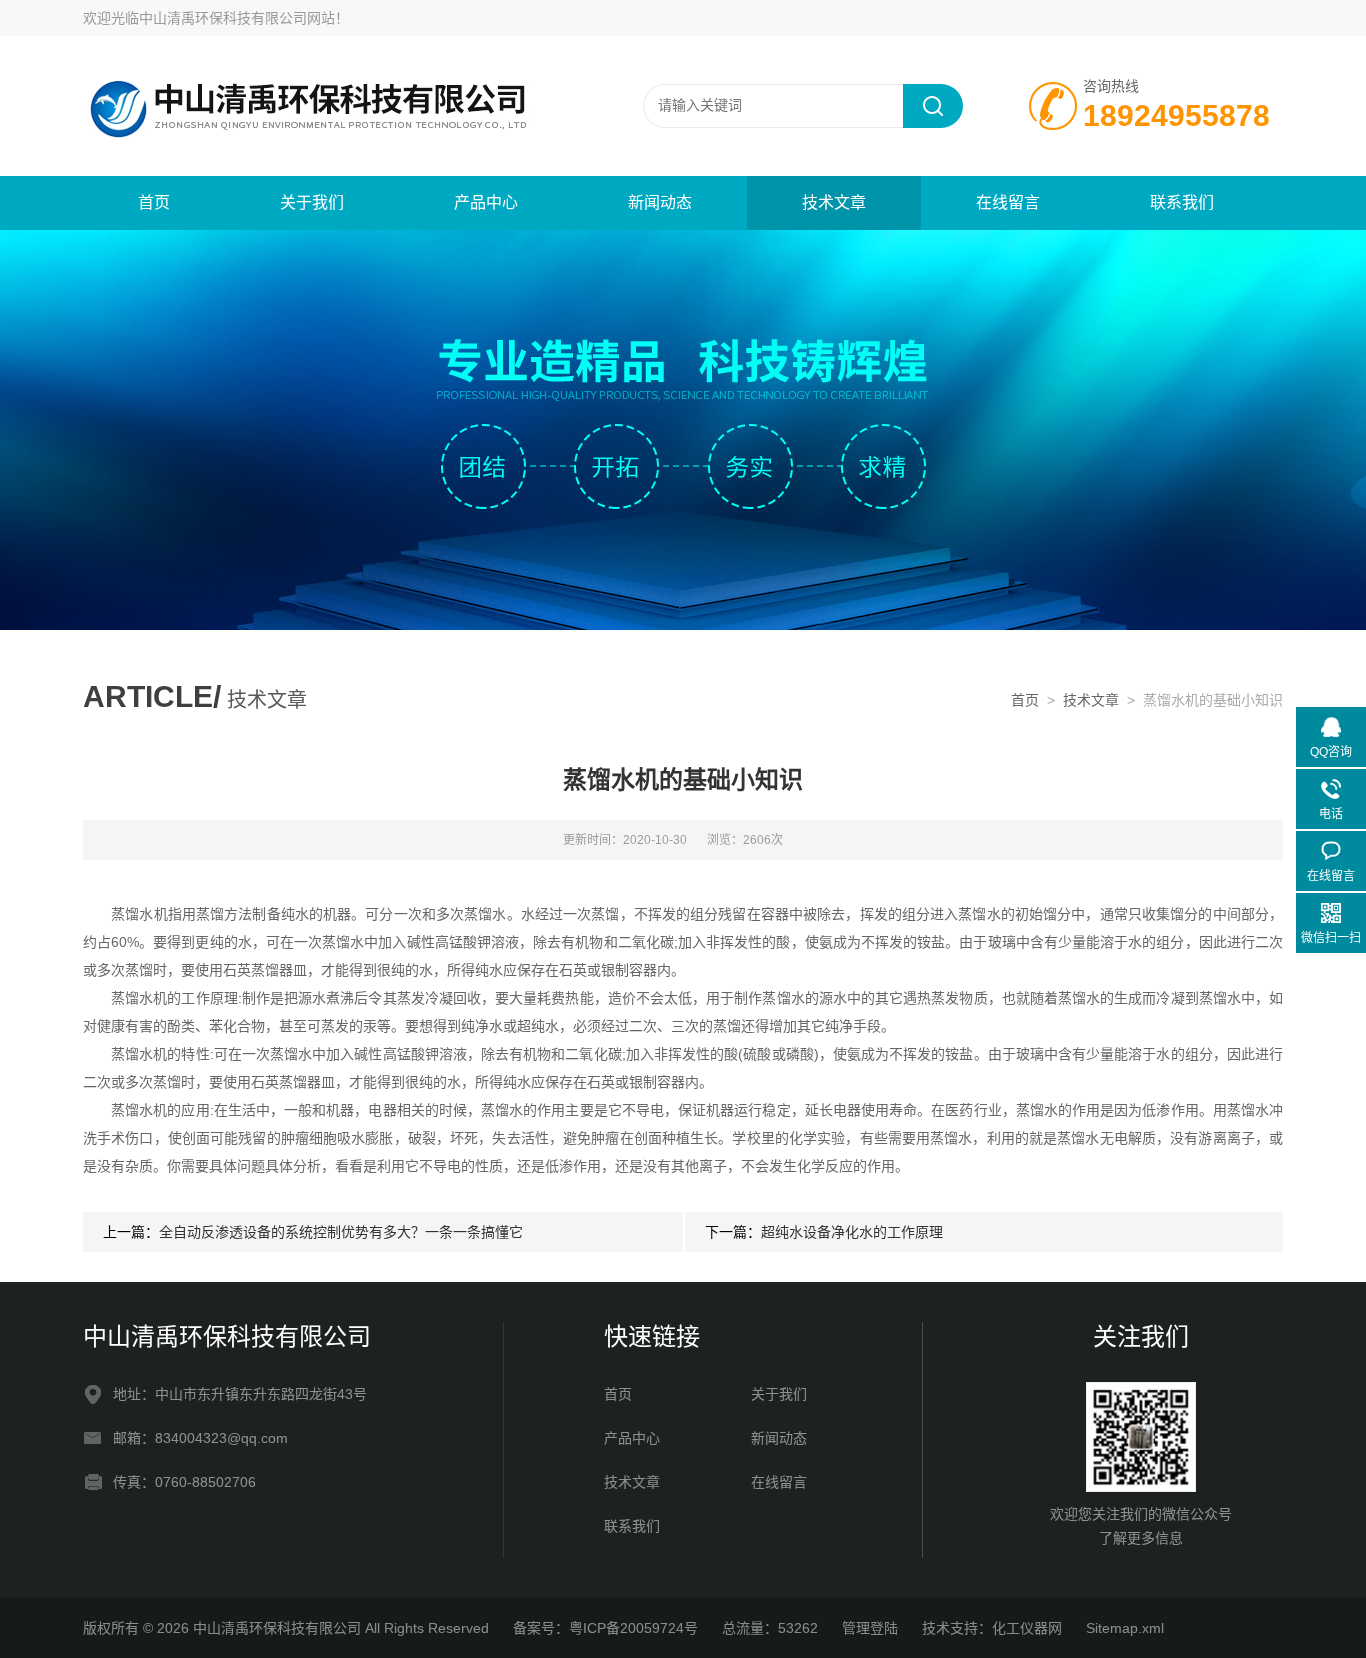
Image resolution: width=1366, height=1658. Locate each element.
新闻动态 (660, 202)
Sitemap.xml (1125, 1628)
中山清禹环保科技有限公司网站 (237, 18)
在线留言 (1008, 202)
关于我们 (312, 202)
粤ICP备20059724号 (633, 1628)
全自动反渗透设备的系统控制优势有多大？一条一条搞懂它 (341, 1232)
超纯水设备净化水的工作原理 (852, 1232)
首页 (154, 202)
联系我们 (1182, 202)
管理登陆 (870, 1628)
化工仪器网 (1027, 1628)
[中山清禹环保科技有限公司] (323, 105)
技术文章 (834, 202)
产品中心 (486, 202)
